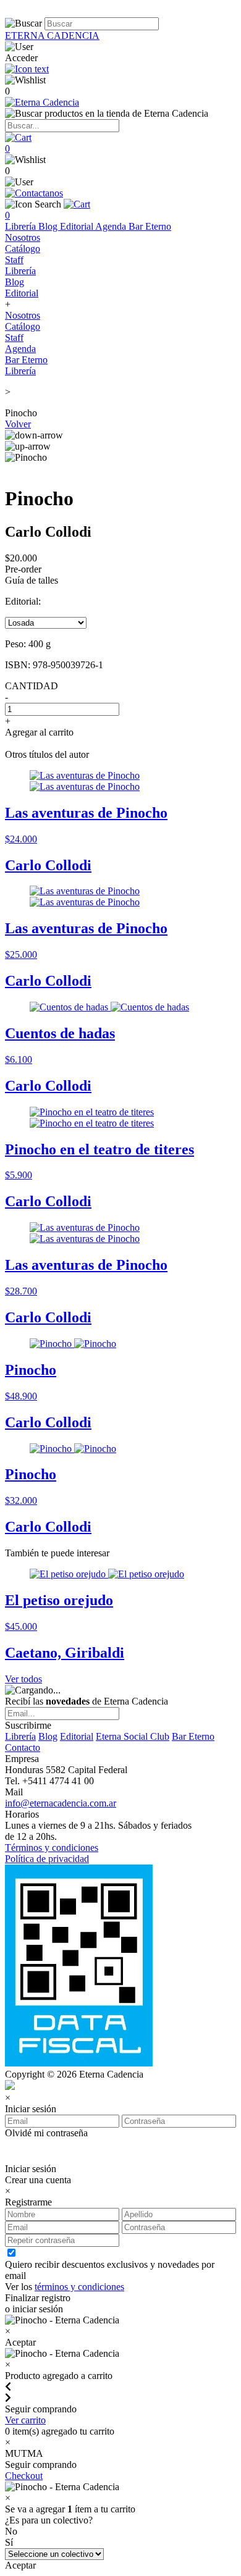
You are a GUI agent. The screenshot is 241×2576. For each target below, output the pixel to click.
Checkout (24, 2476)
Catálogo (23, 249)
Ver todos (23, 1679)
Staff (14, 260)
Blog (49, 226)
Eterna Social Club (133, 1736)
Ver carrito (25, 2420)
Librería (22, 226)
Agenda (112, 226)
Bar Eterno (150, 226)
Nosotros (23, 237)
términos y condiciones (79, 2287)
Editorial (78, 226)
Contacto (23, 1747)
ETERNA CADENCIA (52, 36)
